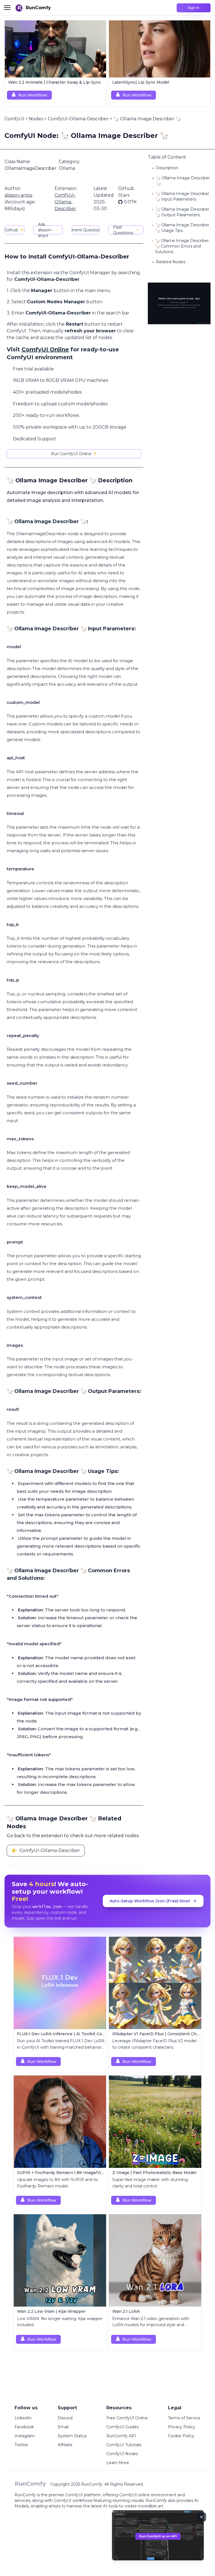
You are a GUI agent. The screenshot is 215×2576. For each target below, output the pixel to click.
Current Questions (86, 230)
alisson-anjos (18, 195)
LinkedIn (23, 2418)
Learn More (118, 2463)
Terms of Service (184, 2418)
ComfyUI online (135, 2495)
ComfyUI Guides (122, 2427)
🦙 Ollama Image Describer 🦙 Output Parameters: (182, 212)
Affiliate (65, 2445)
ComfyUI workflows (73, 2500)
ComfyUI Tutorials (124, 2445)
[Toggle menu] (7, 8)
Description (167, 168)
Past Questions (123, 230)
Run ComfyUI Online (71, 454)
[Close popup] (202, 2517)
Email (63, 2427)
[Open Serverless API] (158, 2540)
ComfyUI (14, 119)
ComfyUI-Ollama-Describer (78, 119)
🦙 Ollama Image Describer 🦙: (183, 181)
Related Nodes (171, 262)
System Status (72, 2436)
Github (12, 230)
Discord (65, 2418)
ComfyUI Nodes (122, 2454)
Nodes (36, 119)
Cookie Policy (181, 2436)
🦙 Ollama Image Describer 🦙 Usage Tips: (182, 228)
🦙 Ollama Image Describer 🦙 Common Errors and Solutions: (182, 246)
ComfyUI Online (45, 349)
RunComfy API (121, 2436)
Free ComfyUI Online (127, 2418)
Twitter (21, 2445)
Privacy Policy (182, 2427)
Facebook (24, 2427)
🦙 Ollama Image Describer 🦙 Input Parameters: (182, 196)
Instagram (25, 2436)
